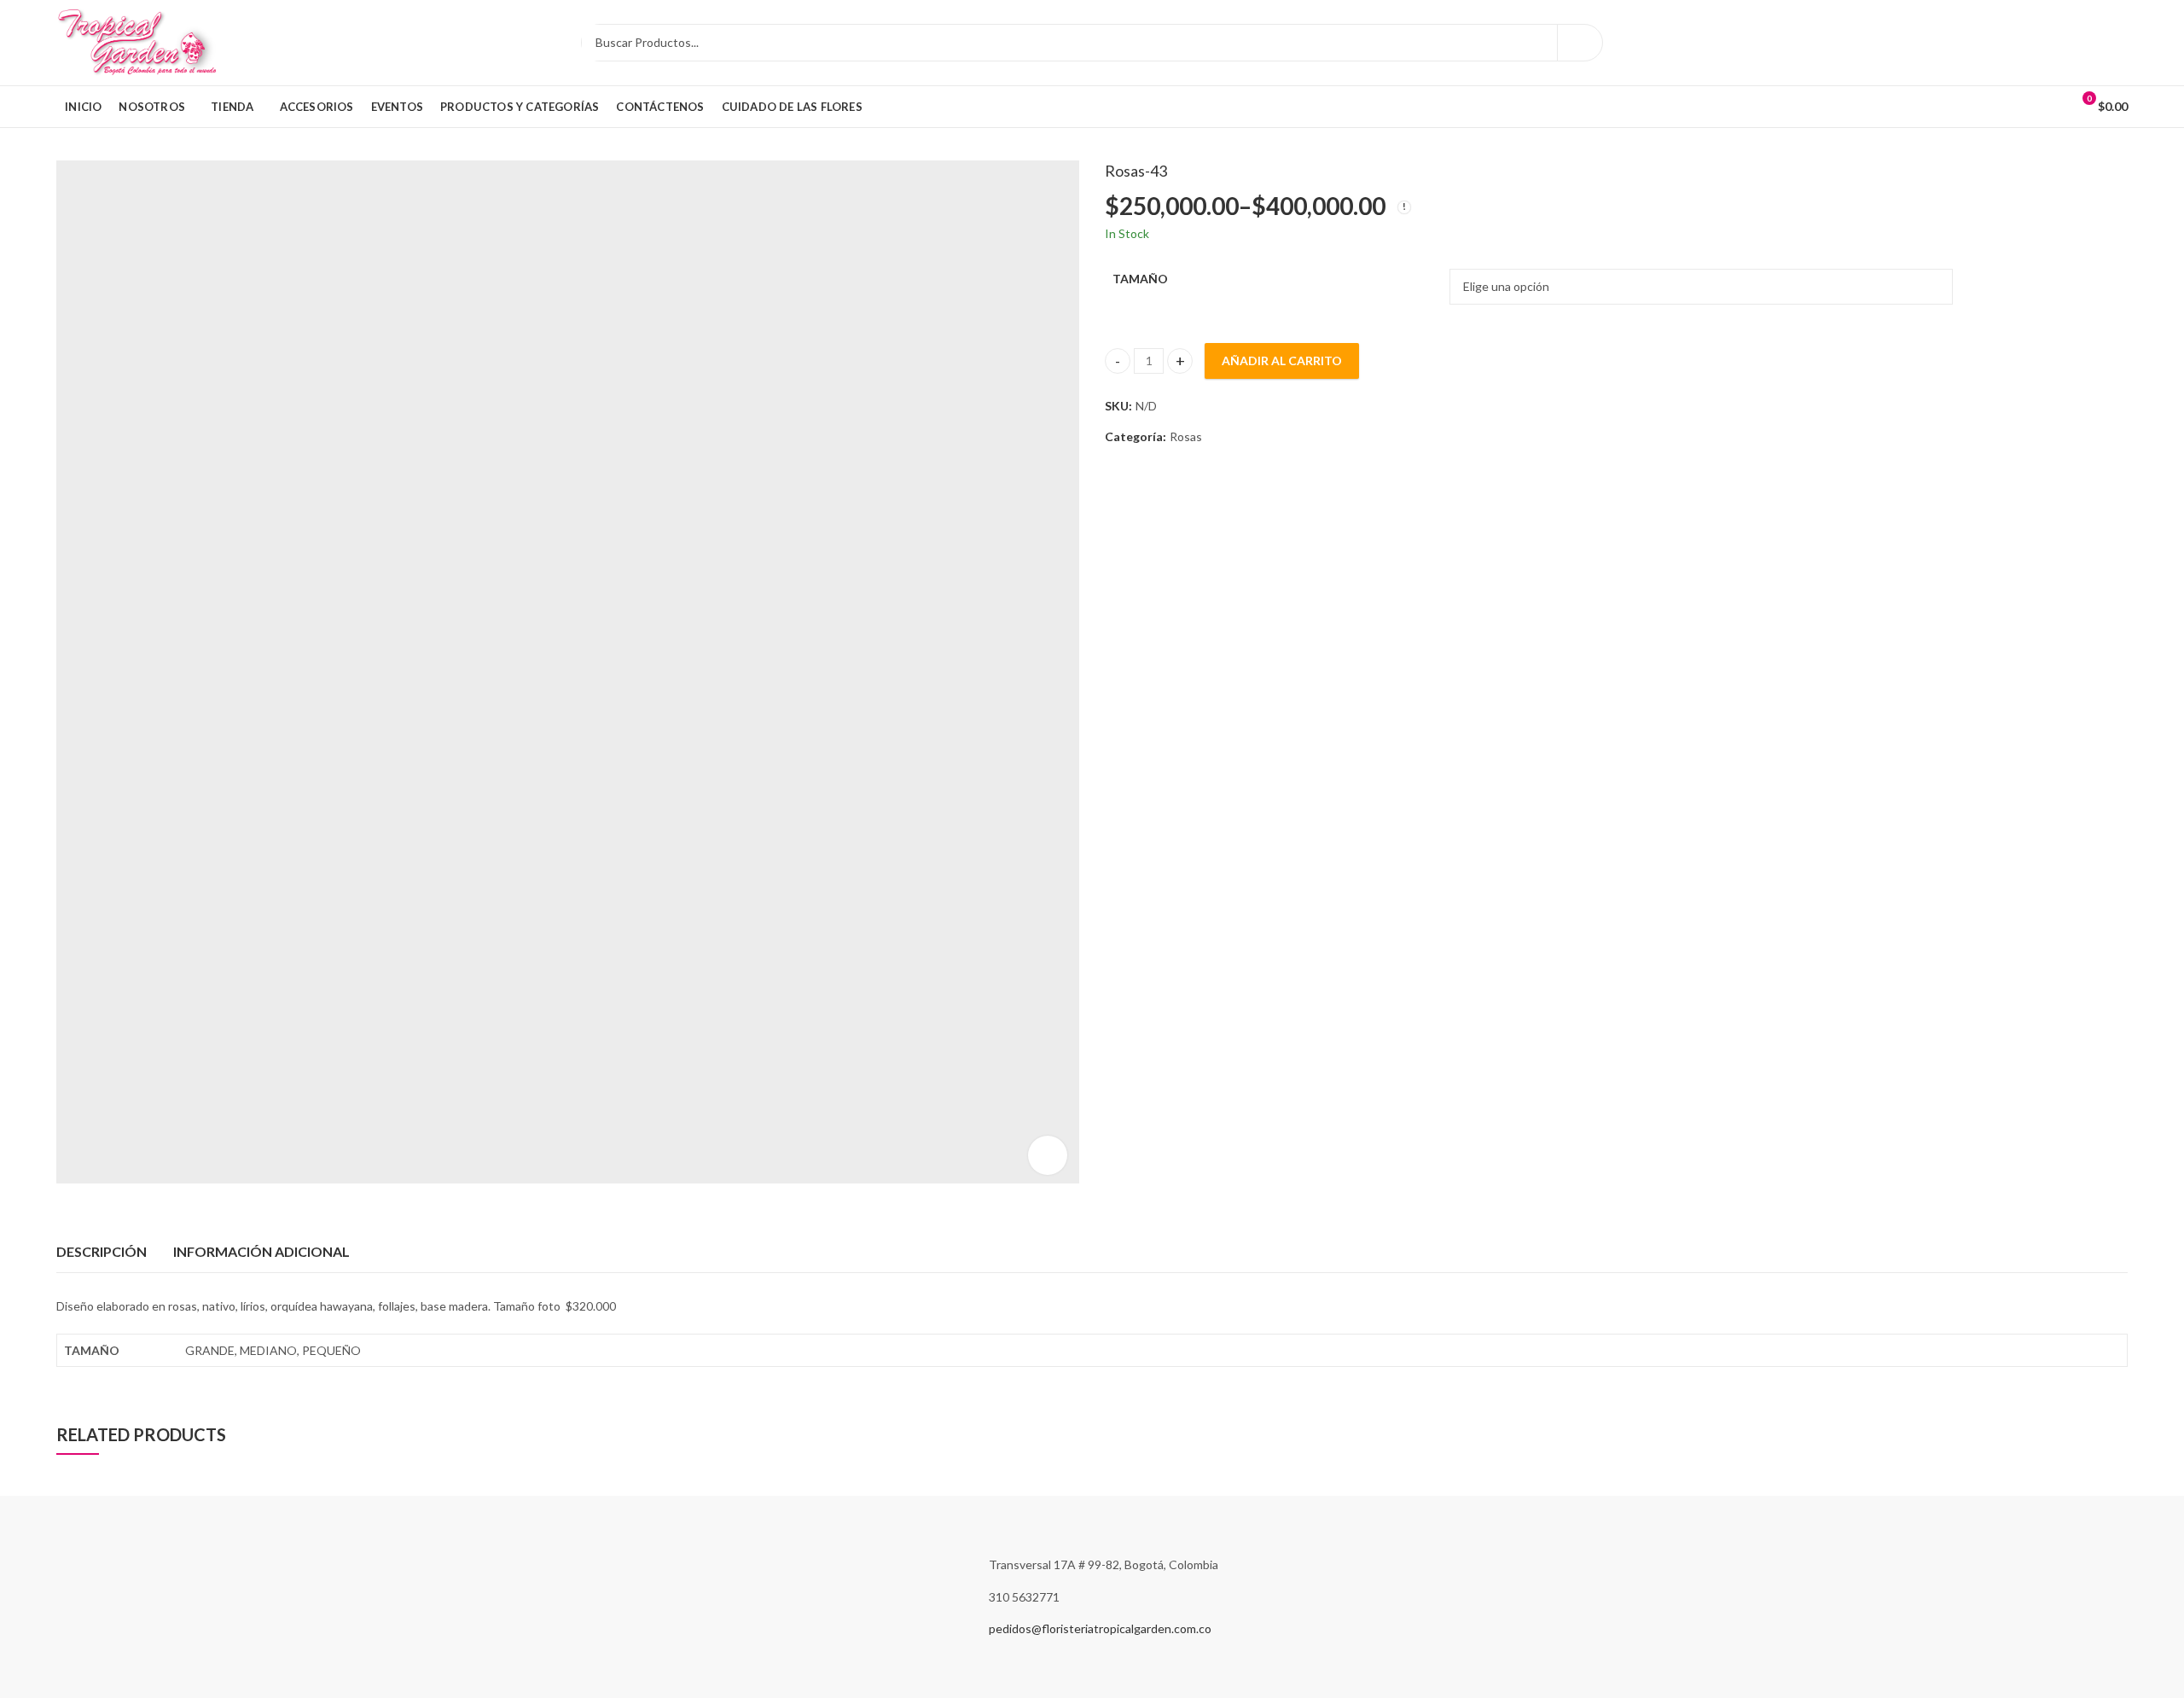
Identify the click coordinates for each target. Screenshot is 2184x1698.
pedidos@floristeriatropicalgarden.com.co (1100, 1628)
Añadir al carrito (1282, 361)
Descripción (102, 1251)
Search (1580, 43)
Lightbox (1048, 1155)
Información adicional (261, 1251)
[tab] (102, 1252)
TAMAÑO (1140, 279)
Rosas (1186, 436)
